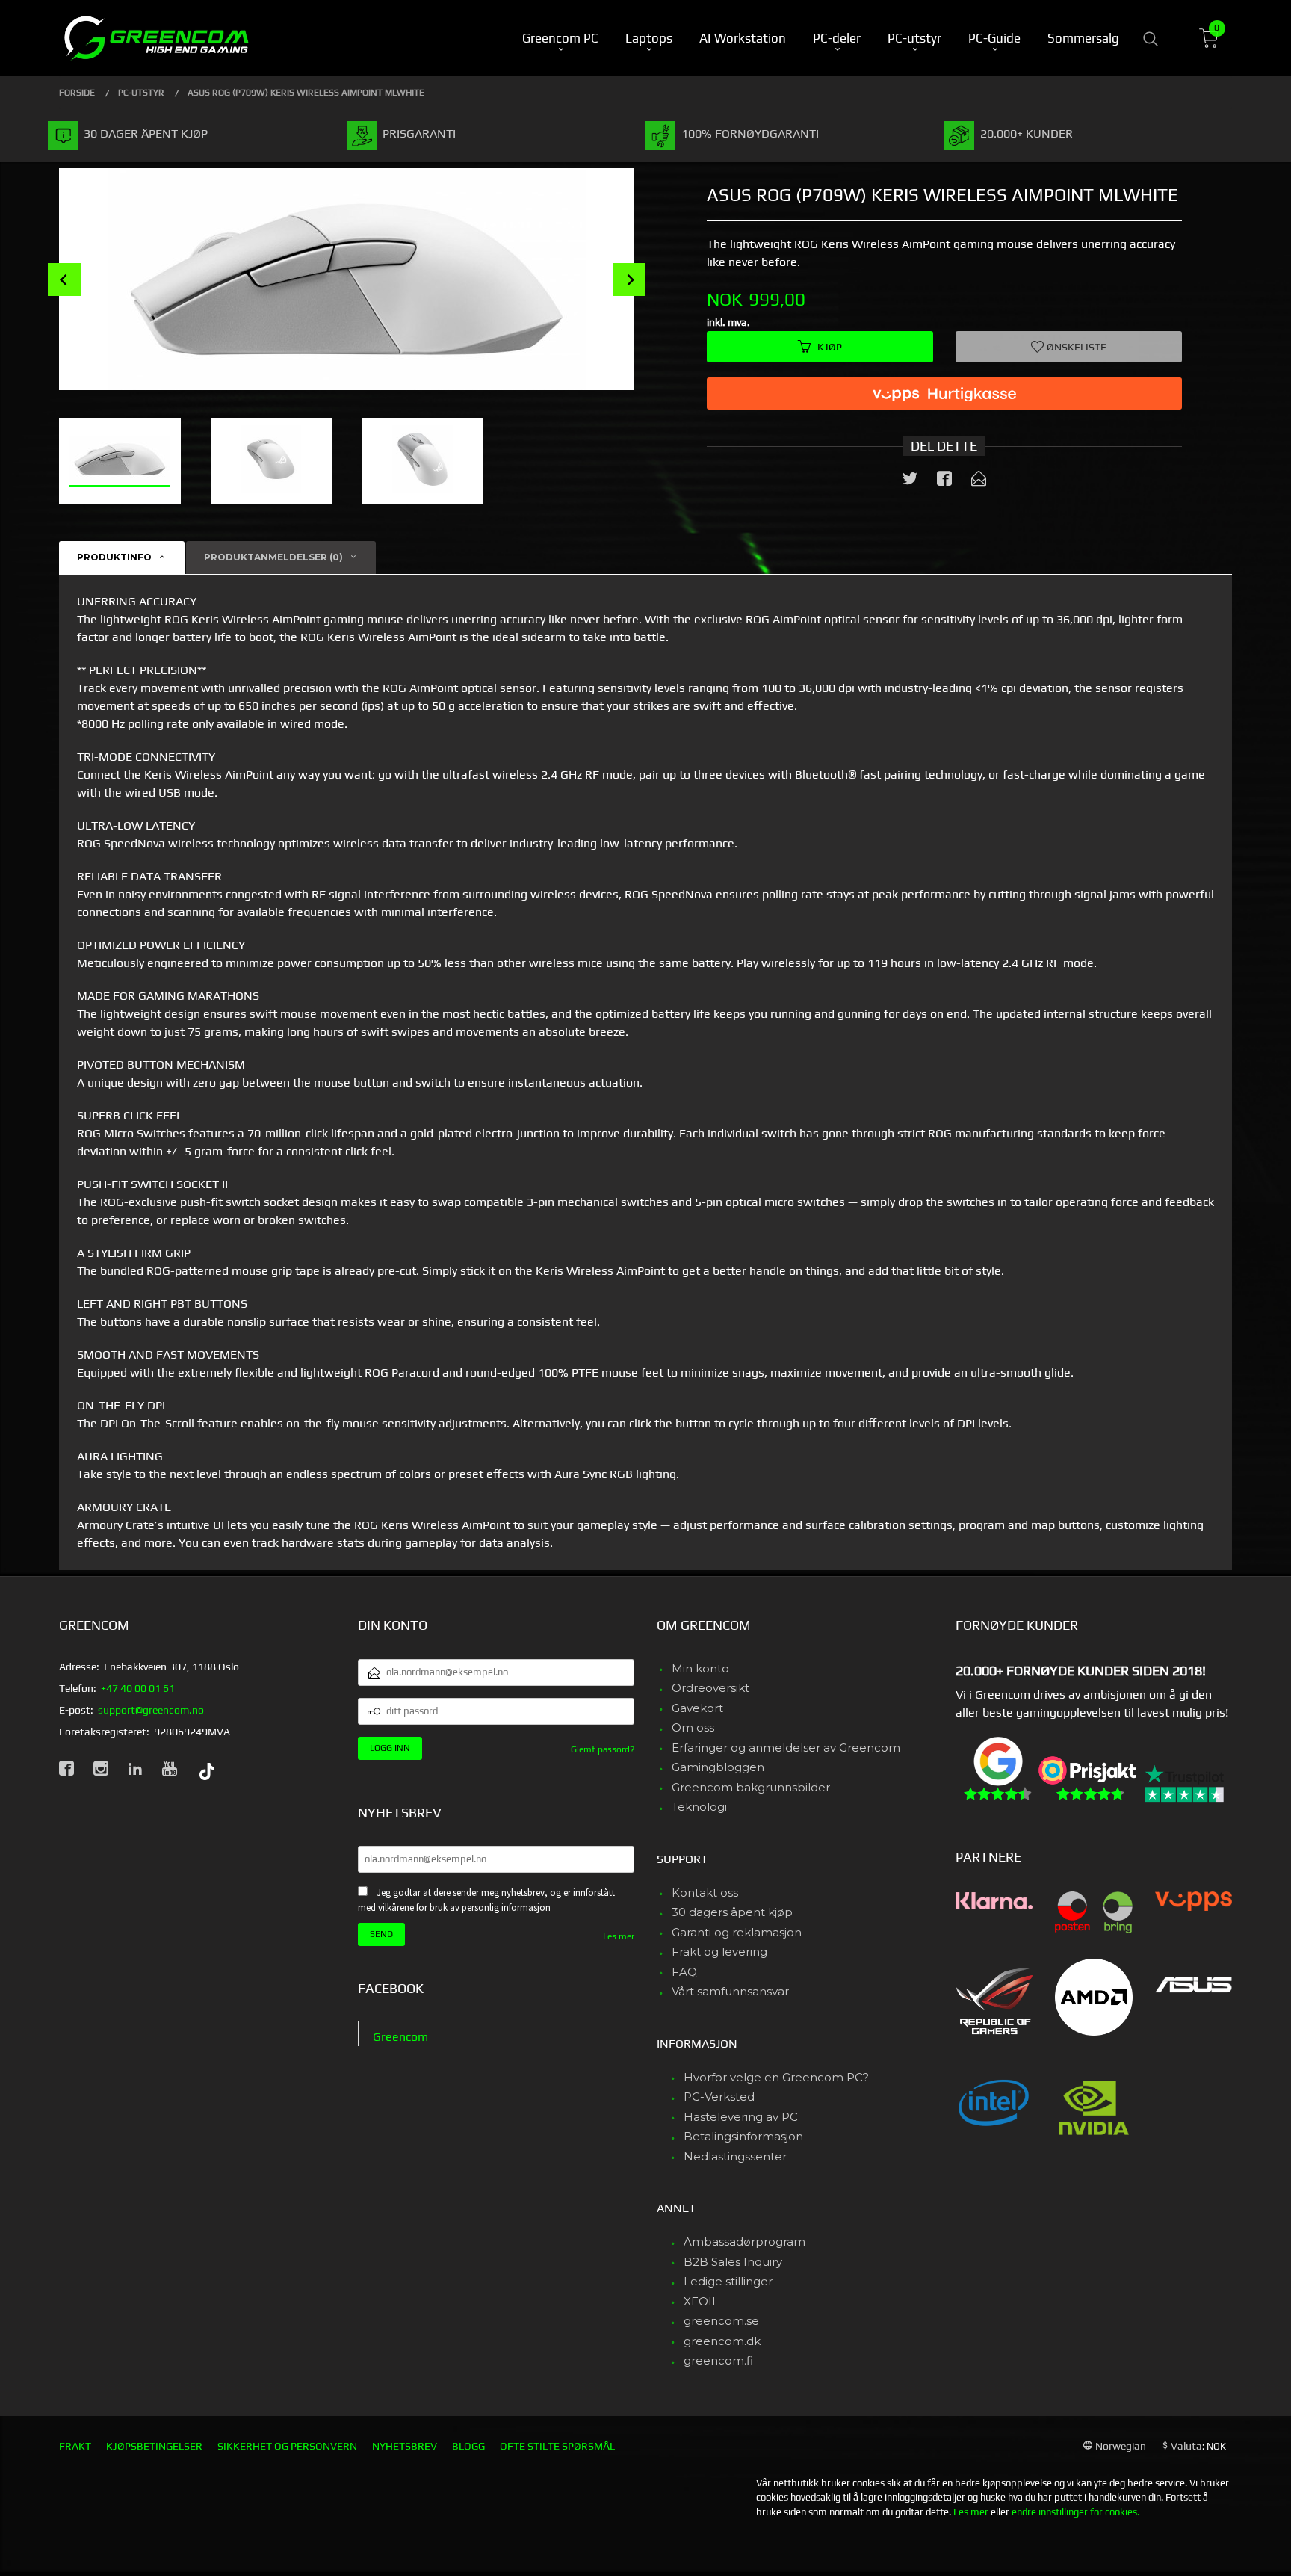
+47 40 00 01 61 (138, 1688)
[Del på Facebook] (944, 481)
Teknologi (699, 1807)
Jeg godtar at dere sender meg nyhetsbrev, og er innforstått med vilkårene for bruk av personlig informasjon (486, 1900)
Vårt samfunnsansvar (730, 1991)
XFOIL (701, 2301)
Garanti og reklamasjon (737, 1932)
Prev (64, 279)
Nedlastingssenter (735, 2156)
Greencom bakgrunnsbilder (751, 1787)
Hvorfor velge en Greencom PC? (776, 2077)
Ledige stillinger (728, 2281)
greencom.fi (718, 2360)
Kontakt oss (705, 1893)
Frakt (75, 2446)
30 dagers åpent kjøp (732, 1912)
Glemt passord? (603, 1749)
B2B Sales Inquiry (733, 2262)
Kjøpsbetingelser (154, 2446)
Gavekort (697, 1708)
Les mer (619, 1936)
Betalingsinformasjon (743, 2136)
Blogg (468, 2446)
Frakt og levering (719, 1952)
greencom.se (721, 2321)
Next (629, 279)
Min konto (700, 1668)
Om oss (693, 1727)
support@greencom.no (151, 1710)
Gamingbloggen (718, 1767)
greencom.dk (722, 2341)
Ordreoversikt (710, 1688)
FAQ (684, 1972)
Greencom (400, 2037)
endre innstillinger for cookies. (1075, 2512)
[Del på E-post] (979, 481)
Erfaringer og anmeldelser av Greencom (786, 1748)
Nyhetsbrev (405, 2446)
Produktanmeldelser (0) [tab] (273, 557)
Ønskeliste (1075, 347)
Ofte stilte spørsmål (557, 2446)
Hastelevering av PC (741, 2117)
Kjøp (830, 347)
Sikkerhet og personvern (287, 2446)
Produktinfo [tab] (114, 557)
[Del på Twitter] (910, 481)
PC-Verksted (719, 2097)
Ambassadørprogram (744, 2242)
